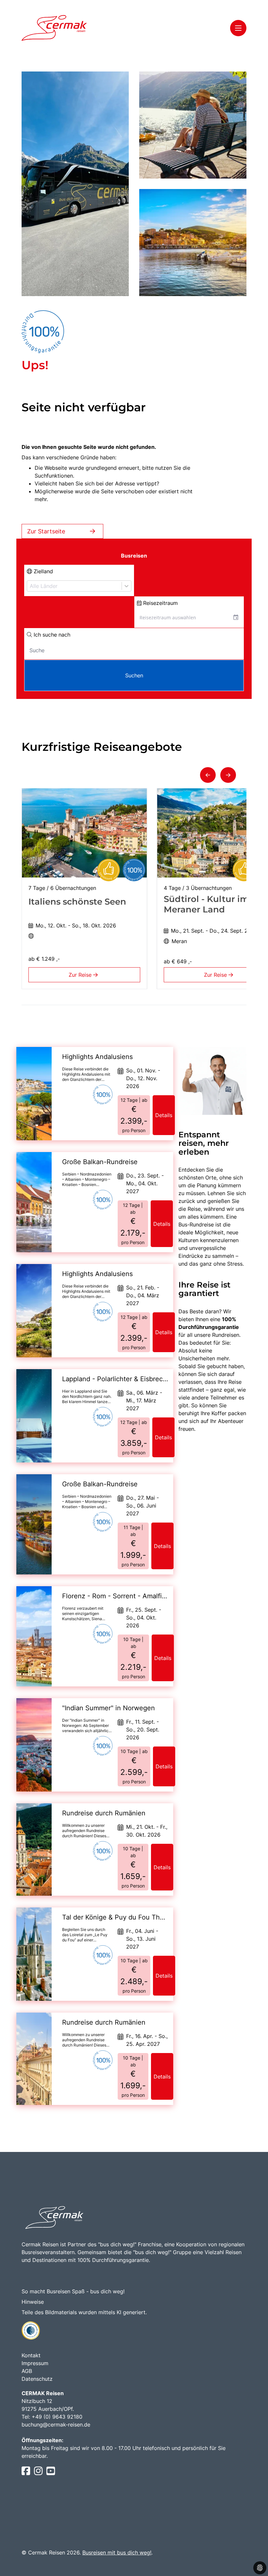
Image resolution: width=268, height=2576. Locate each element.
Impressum (35, 2363)
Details (164, 1115)
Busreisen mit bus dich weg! (117, 2552)
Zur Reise (81, 975)
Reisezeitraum (160, 603)
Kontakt (31, 2355)
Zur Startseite (46, 531)
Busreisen (134, 556)
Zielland (42, 571)
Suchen (134, 675)
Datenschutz (37, 2379)
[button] (208, 775)
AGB (27, 2371)
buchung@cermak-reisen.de (56, 2425)
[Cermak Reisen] (54, 28)
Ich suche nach (51, 635)
